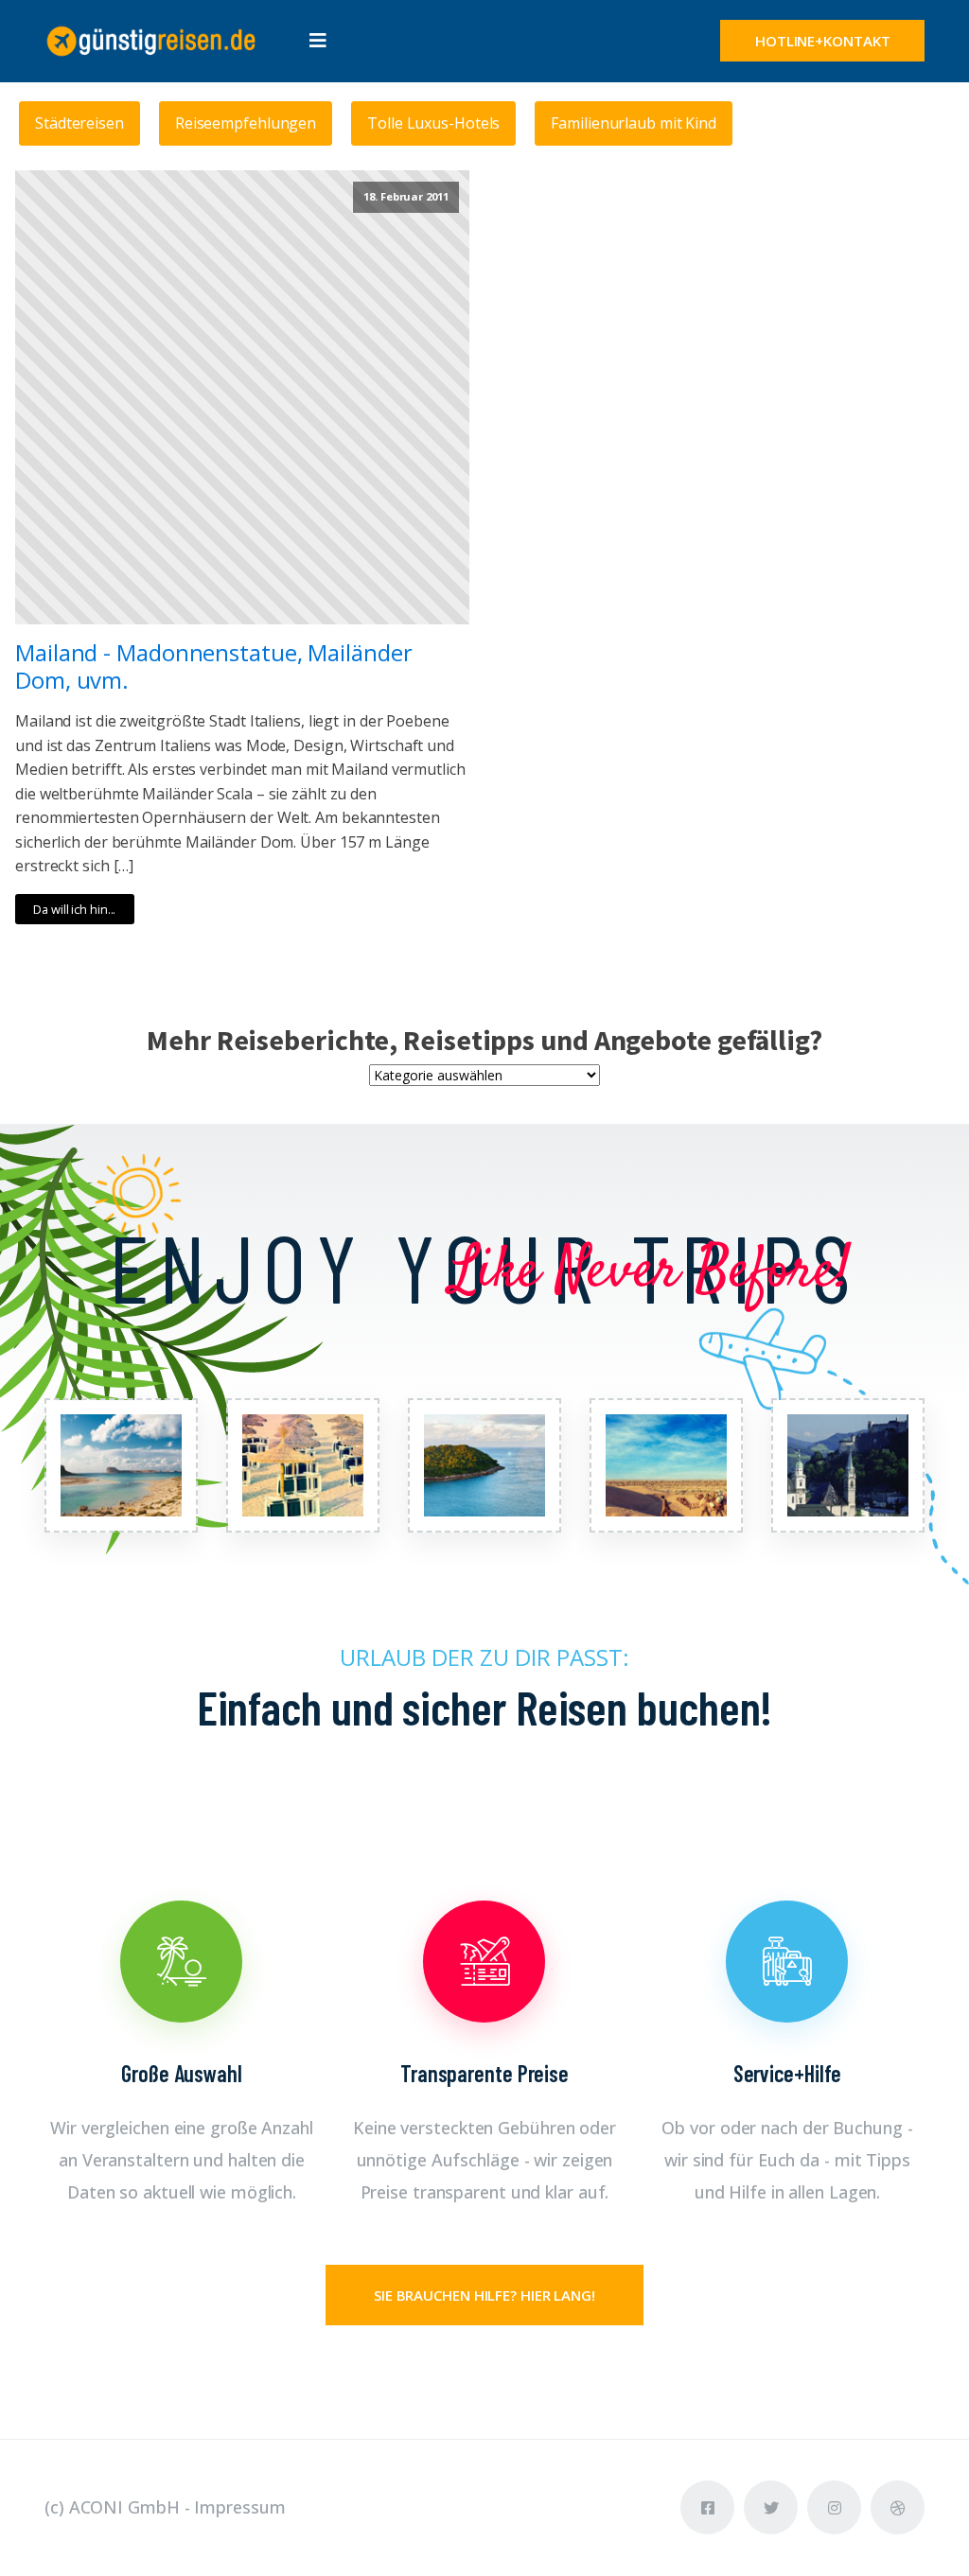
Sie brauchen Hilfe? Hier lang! (484, 2295)
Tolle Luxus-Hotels (433, 123)
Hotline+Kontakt (823, 41)
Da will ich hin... (74, 909)
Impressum (239, 2507)
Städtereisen (79, 123)
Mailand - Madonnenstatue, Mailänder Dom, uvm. (214, 667)
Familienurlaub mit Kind (634, 123)
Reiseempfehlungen (246, 123)
